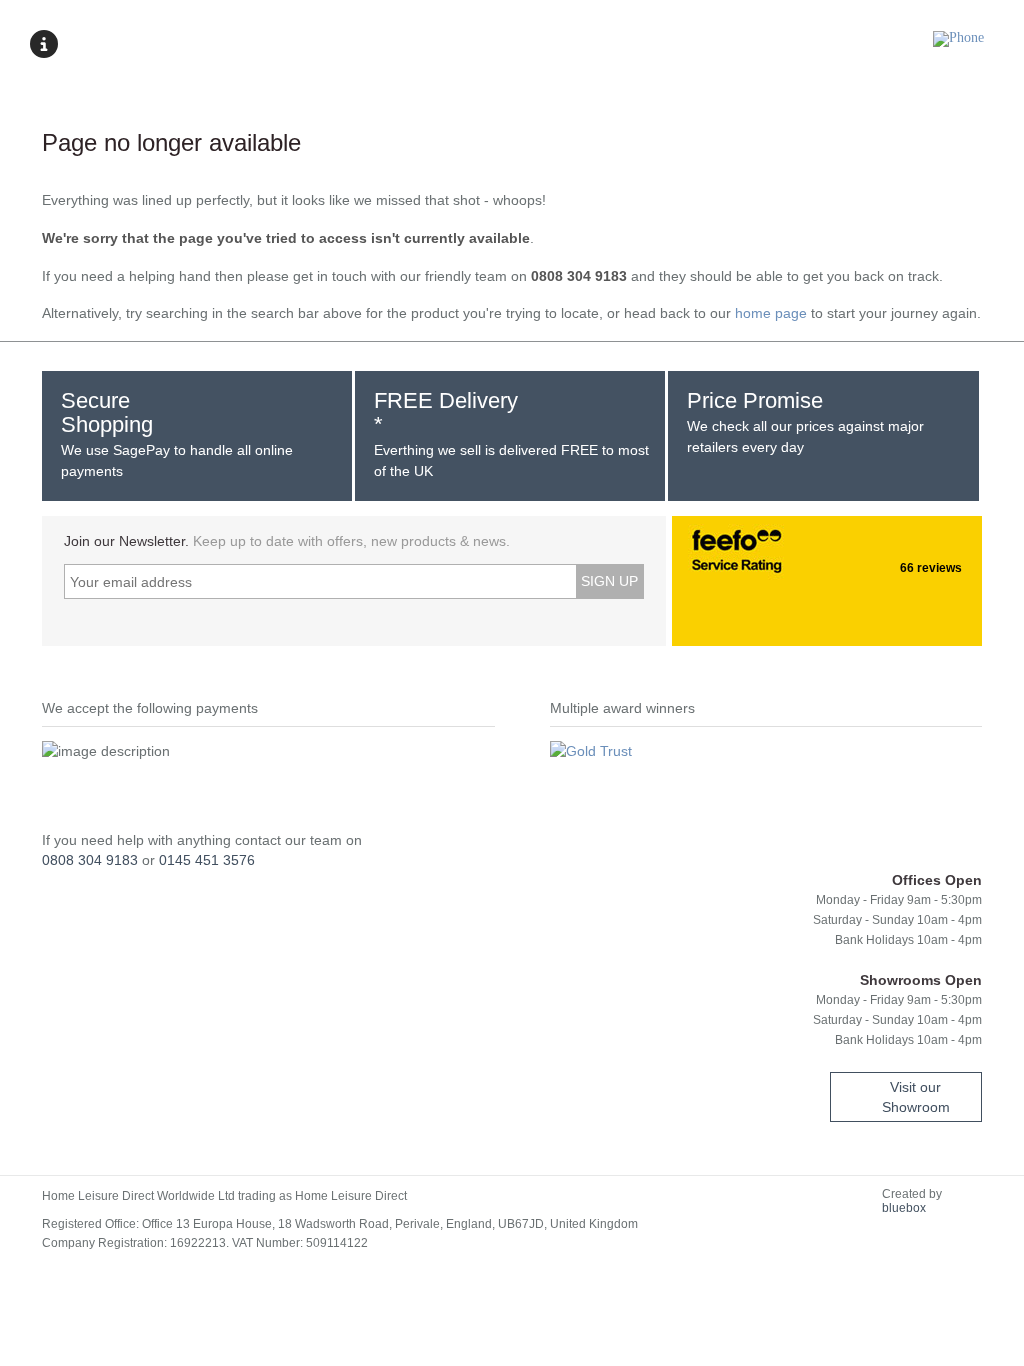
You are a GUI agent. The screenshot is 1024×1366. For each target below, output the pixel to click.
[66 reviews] (692, 546)
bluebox (904, 1208)
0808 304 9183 (90, 860)
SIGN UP (609, 581)
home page (771, 313)
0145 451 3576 (207, 860)
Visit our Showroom (916, 1097)
